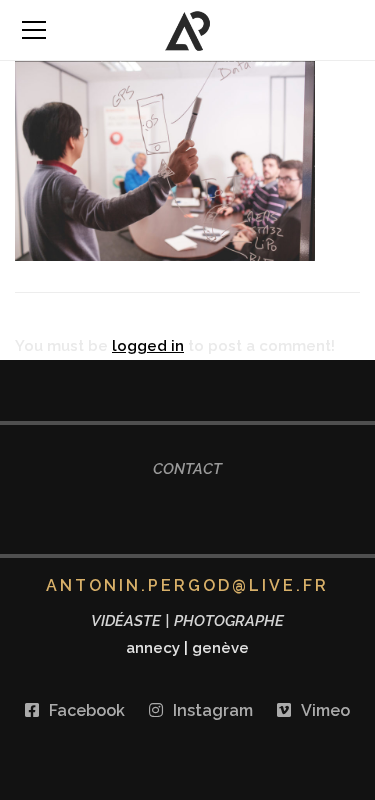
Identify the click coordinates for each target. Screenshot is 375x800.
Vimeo (325, 710)
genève (220, 648)
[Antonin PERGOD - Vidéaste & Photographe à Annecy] (187, 30)
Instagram (213, 710)
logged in (148, 346)
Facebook (87, 710)
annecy (153, 648)
